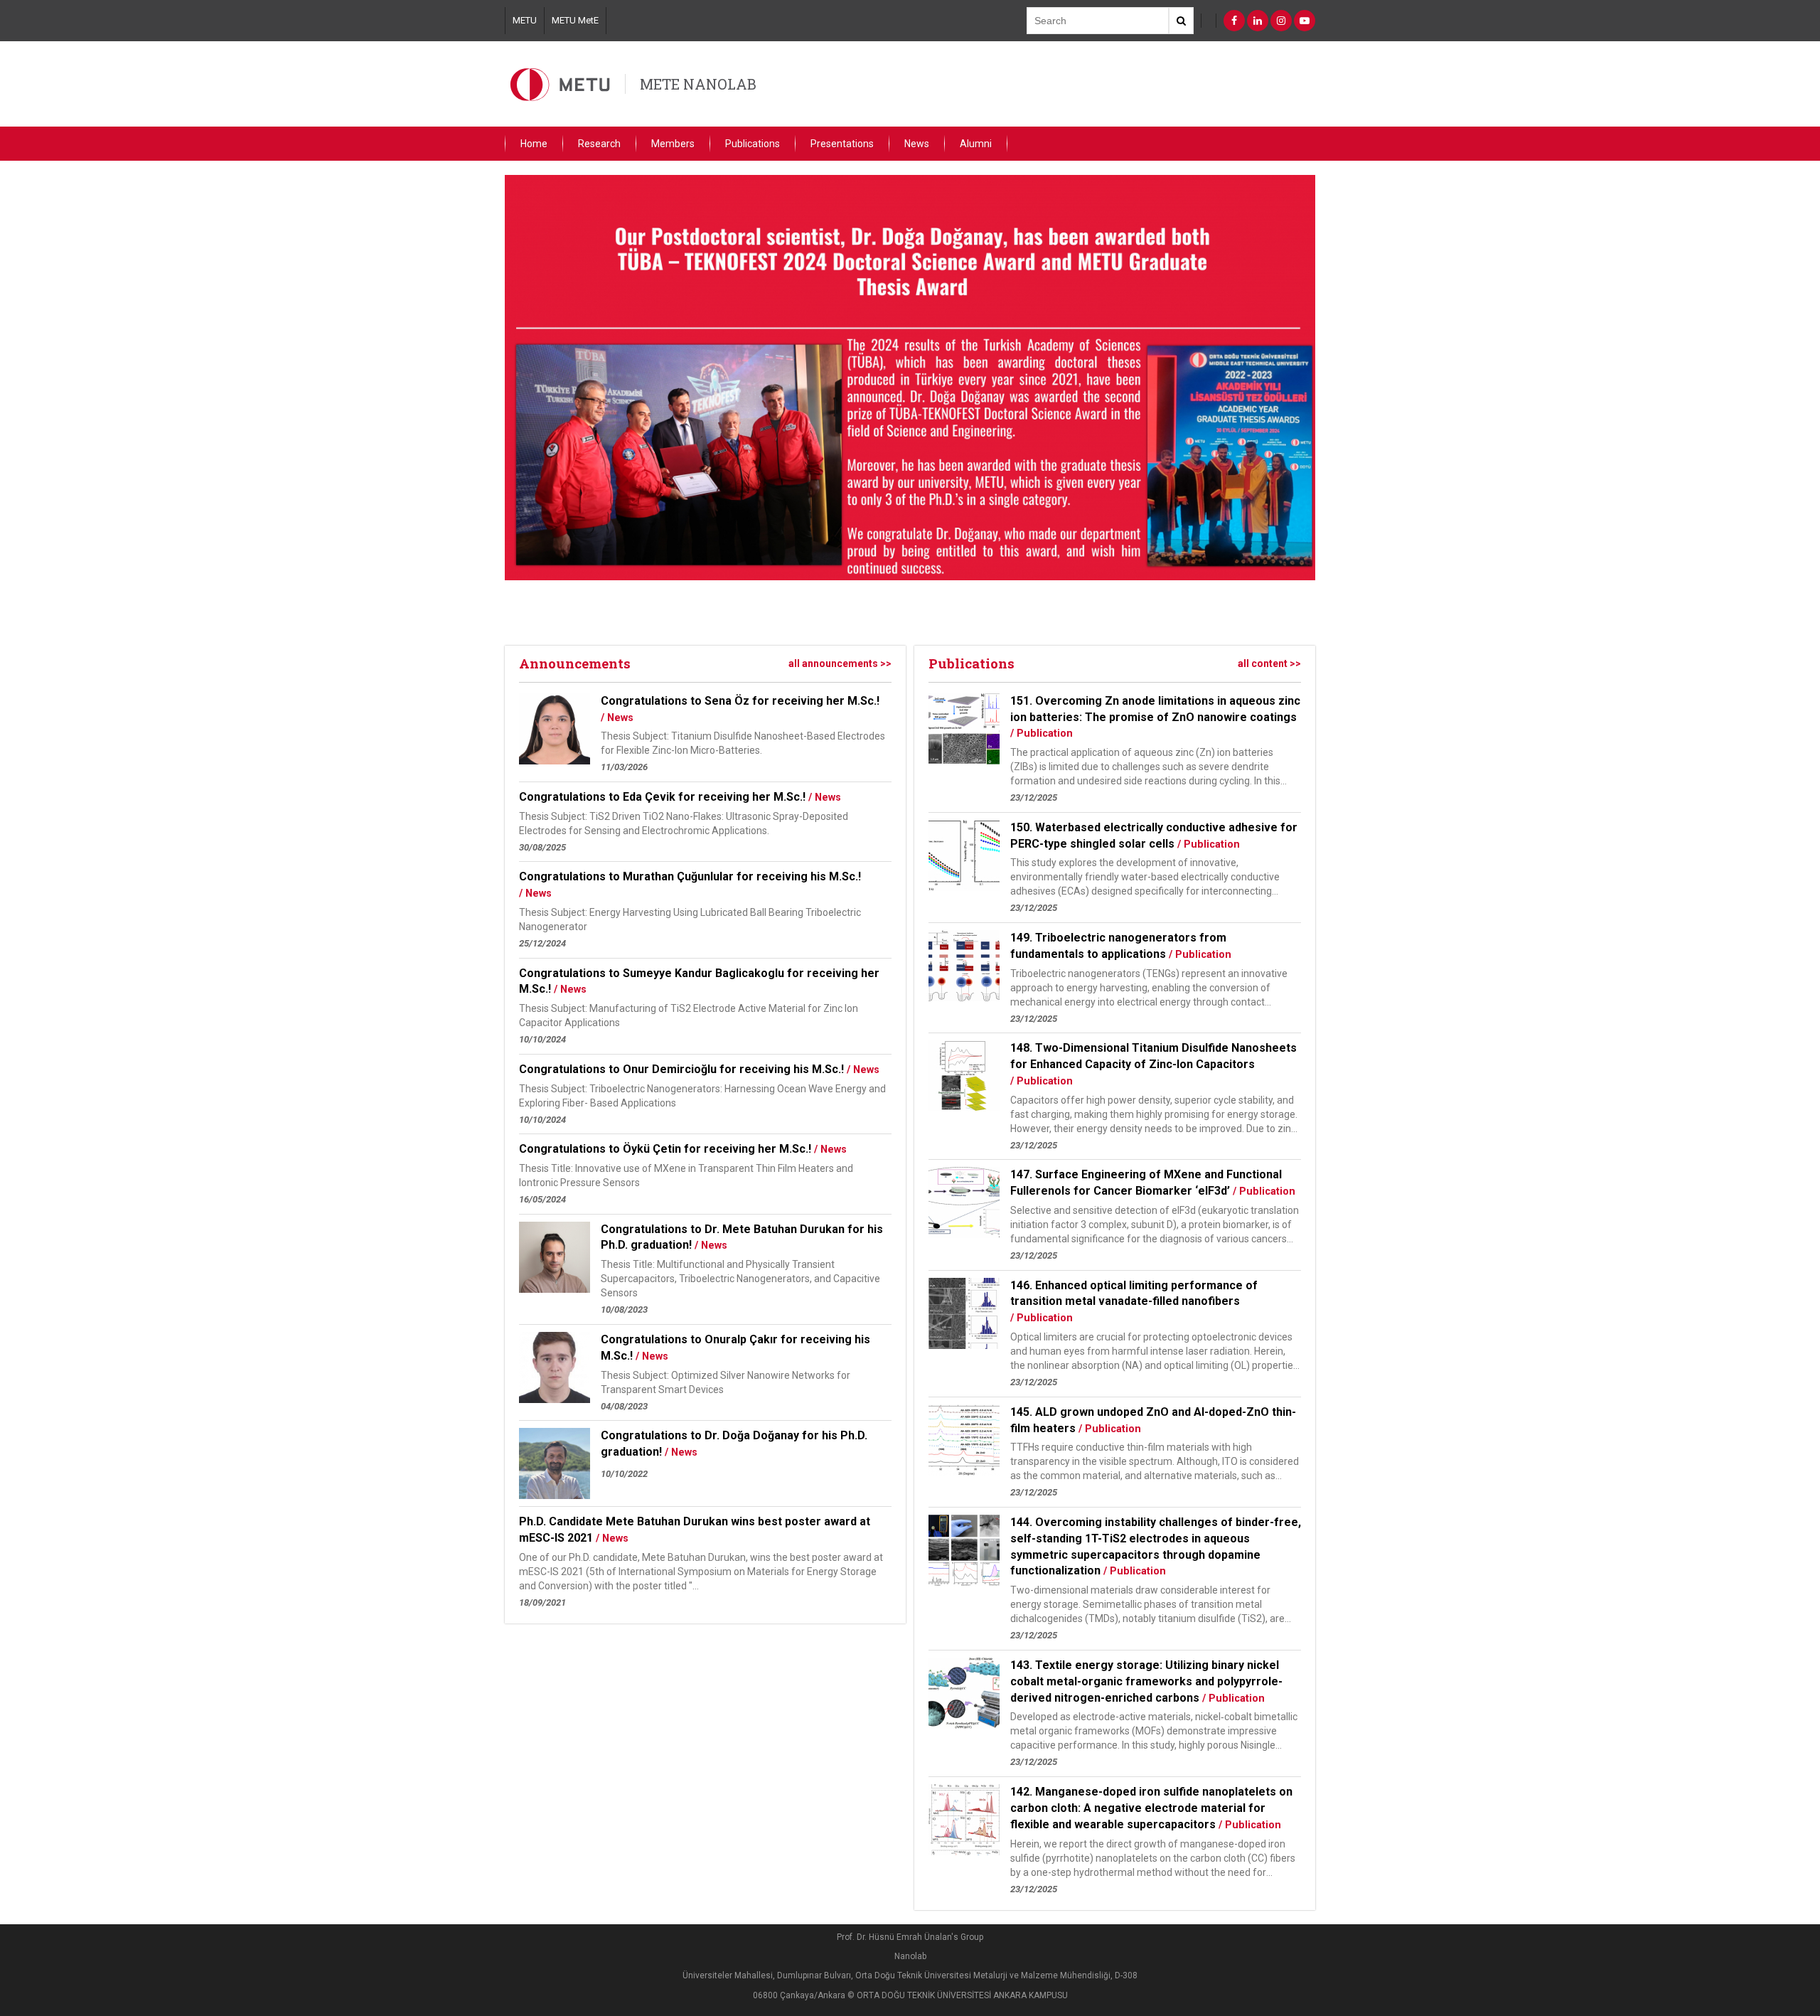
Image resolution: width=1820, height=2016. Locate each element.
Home (534, 144)
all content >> (1269, 663)
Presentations (842, 144)
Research (599, 144)
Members (673, 144)
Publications (753, 144)
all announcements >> (840, 663)
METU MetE (575, 20)
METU (525, 20)
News (917, 144)
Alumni (976, 144)
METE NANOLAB (698, 84)
